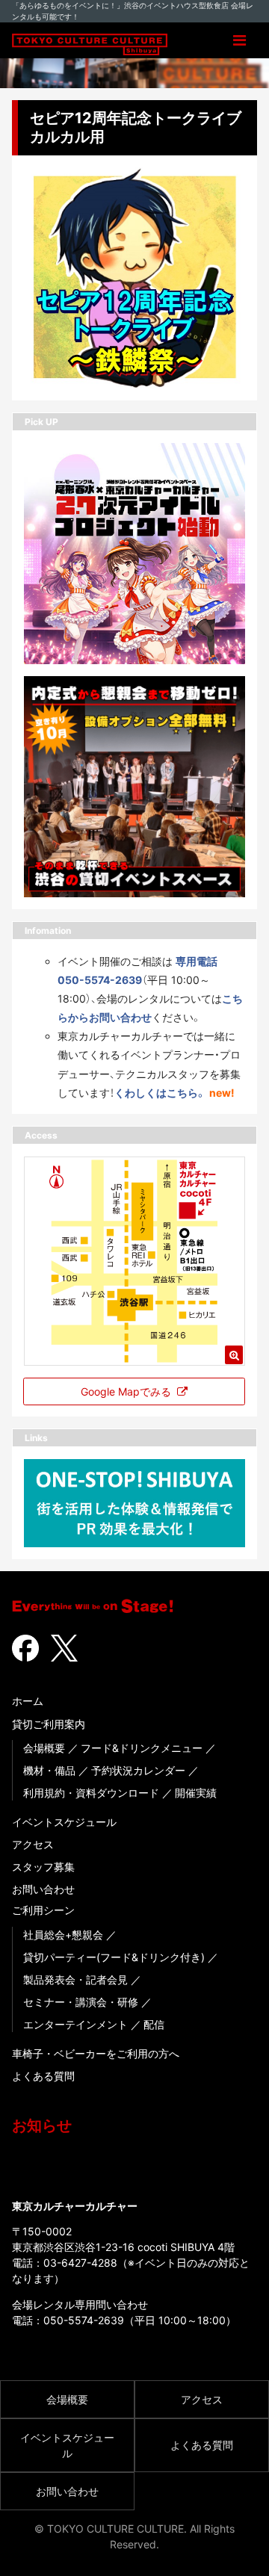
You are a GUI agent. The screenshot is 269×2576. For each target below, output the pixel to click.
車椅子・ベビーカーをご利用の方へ (96, 2053)
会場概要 (44, 1748)
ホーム (28, 1701)
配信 (154, 2024)
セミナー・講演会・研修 (81, 2002)
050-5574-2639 (84, 2320)
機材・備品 (49, 1770)
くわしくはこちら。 (160, 1093)
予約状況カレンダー (138, 1770)
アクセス (33, 1844)
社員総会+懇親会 (63, 1935)
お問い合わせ (43, 1889)
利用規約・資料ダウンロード (91, 1793)
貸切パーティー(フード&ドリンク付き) (114, 1957)
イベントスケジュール (64, 1822)
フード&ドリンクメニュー (142, 1748)
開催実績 (196, 1793)
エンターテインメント (75, 2024)
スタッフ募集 (43, 1867)
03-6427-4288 (80, 2263)
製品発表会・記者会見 (75, 1979)
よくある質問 (43, 2076)
